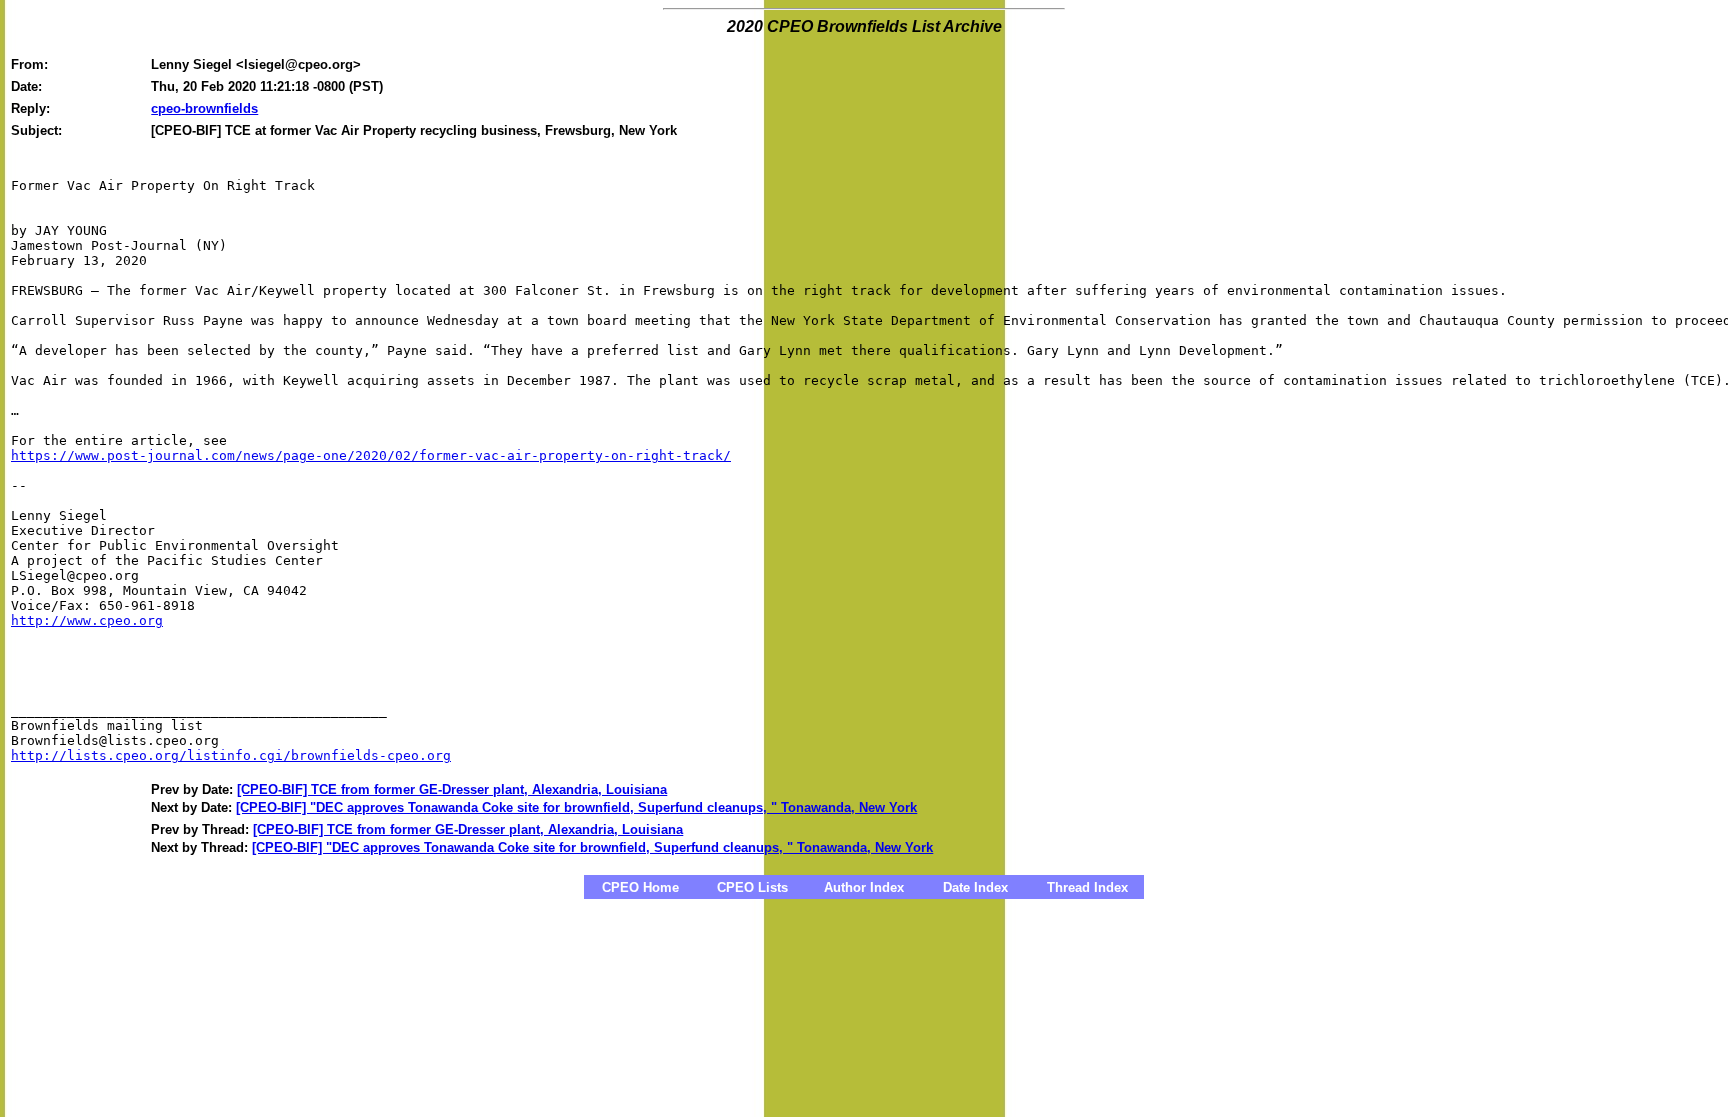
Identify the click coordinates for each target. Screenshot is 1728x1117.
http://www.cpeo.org (87, 620)
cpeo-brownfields (204, 108)
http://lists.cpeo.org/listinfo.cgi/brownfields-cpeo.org (231, 755)
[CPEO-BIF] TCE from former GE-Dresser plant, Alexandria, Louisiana (452, 789)
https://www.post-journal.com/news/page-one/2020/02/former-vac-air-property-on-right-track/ (371, 455)
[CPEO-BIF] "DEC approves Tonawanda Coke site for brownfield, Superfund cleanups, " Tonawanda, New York (576, 807)
